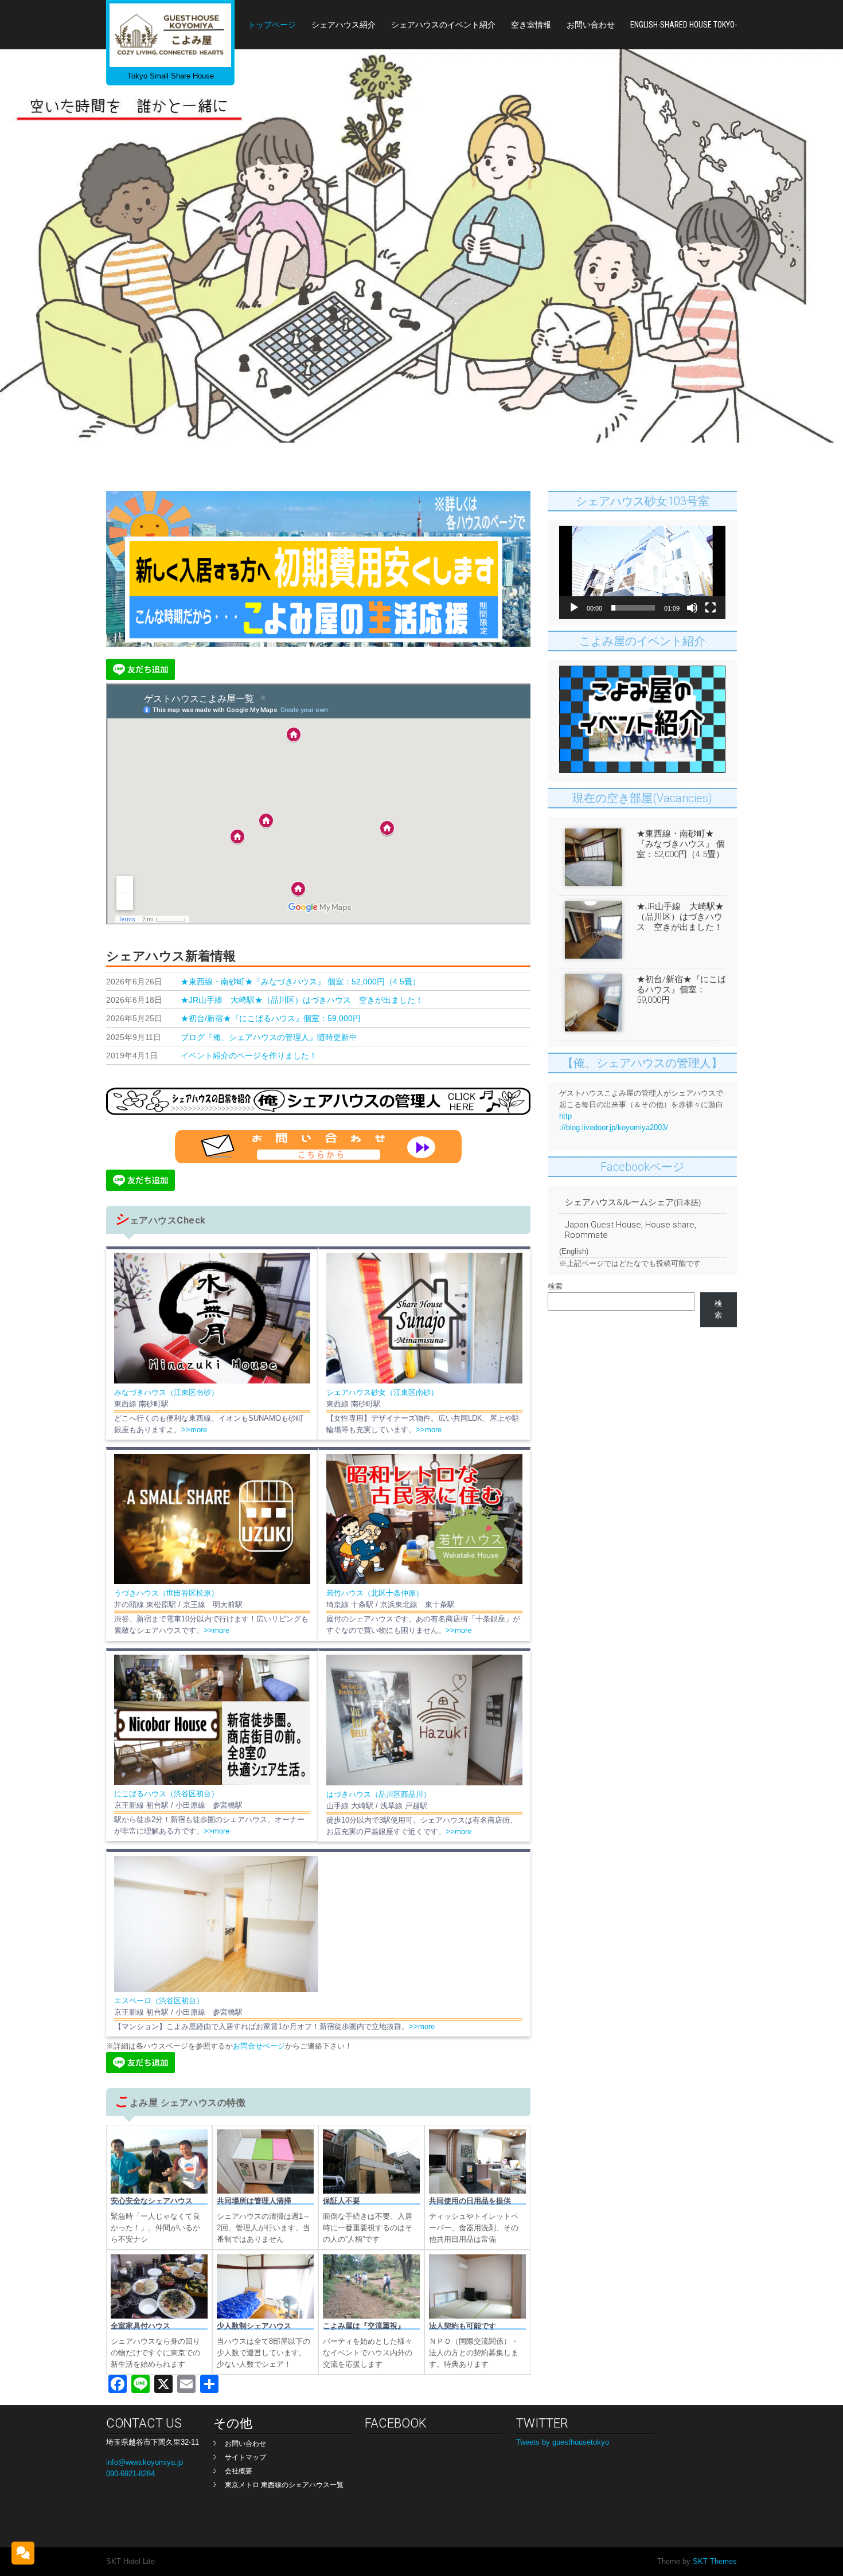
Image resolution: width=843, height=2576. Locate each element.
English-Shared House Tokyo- (684, 25)
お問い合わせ (591, 25)
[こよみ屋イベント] (642, 770)
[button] (642, 573)
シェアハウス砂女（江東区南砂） (382, 1392)
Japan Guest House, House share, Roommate (631, 1230)
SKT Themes (714, 2561)
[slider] (633, 608)
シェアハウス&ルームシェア (619, 1202)
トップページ (272, 25)
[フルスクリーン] (711, 608)
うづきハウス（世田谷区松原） (166, 1593)
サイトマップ (245, 2457)
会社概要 (239, 2471)
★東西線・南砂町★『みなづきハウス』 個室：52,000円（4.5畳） (300, 982)
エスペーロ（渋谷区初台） (159, 2001)
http (565, 1116)
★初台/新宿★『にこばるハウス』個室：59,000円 (271, 1019)
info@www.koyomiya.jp (145, 2462)
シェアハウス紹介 (344, 25)
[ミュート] (692, 608)
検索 (555, 1286)
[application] (642, 572)
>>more (194, 1430)
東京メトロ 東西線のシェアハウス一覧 (284, 2485)
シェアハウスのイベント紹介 (443, 25)
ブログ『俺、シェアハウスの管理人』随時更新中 (269, 1037)
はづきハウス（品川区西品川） (378, 1794)
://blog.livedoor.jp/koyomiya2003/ (614, 1127)
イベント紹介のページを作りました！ (249, 1056)
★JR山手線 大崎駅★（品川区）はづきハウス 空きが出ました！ (302, 1000)
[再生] (574, 608)
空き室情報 (531, 25)
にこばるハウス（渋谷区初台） (166, 1794)
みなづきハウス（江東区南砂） (166, 1392)
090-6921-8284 (130, 2474)
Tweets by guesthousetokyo (563, 2442)
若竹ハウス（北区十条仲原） (375, 1593)
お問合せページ (259, 2046)
